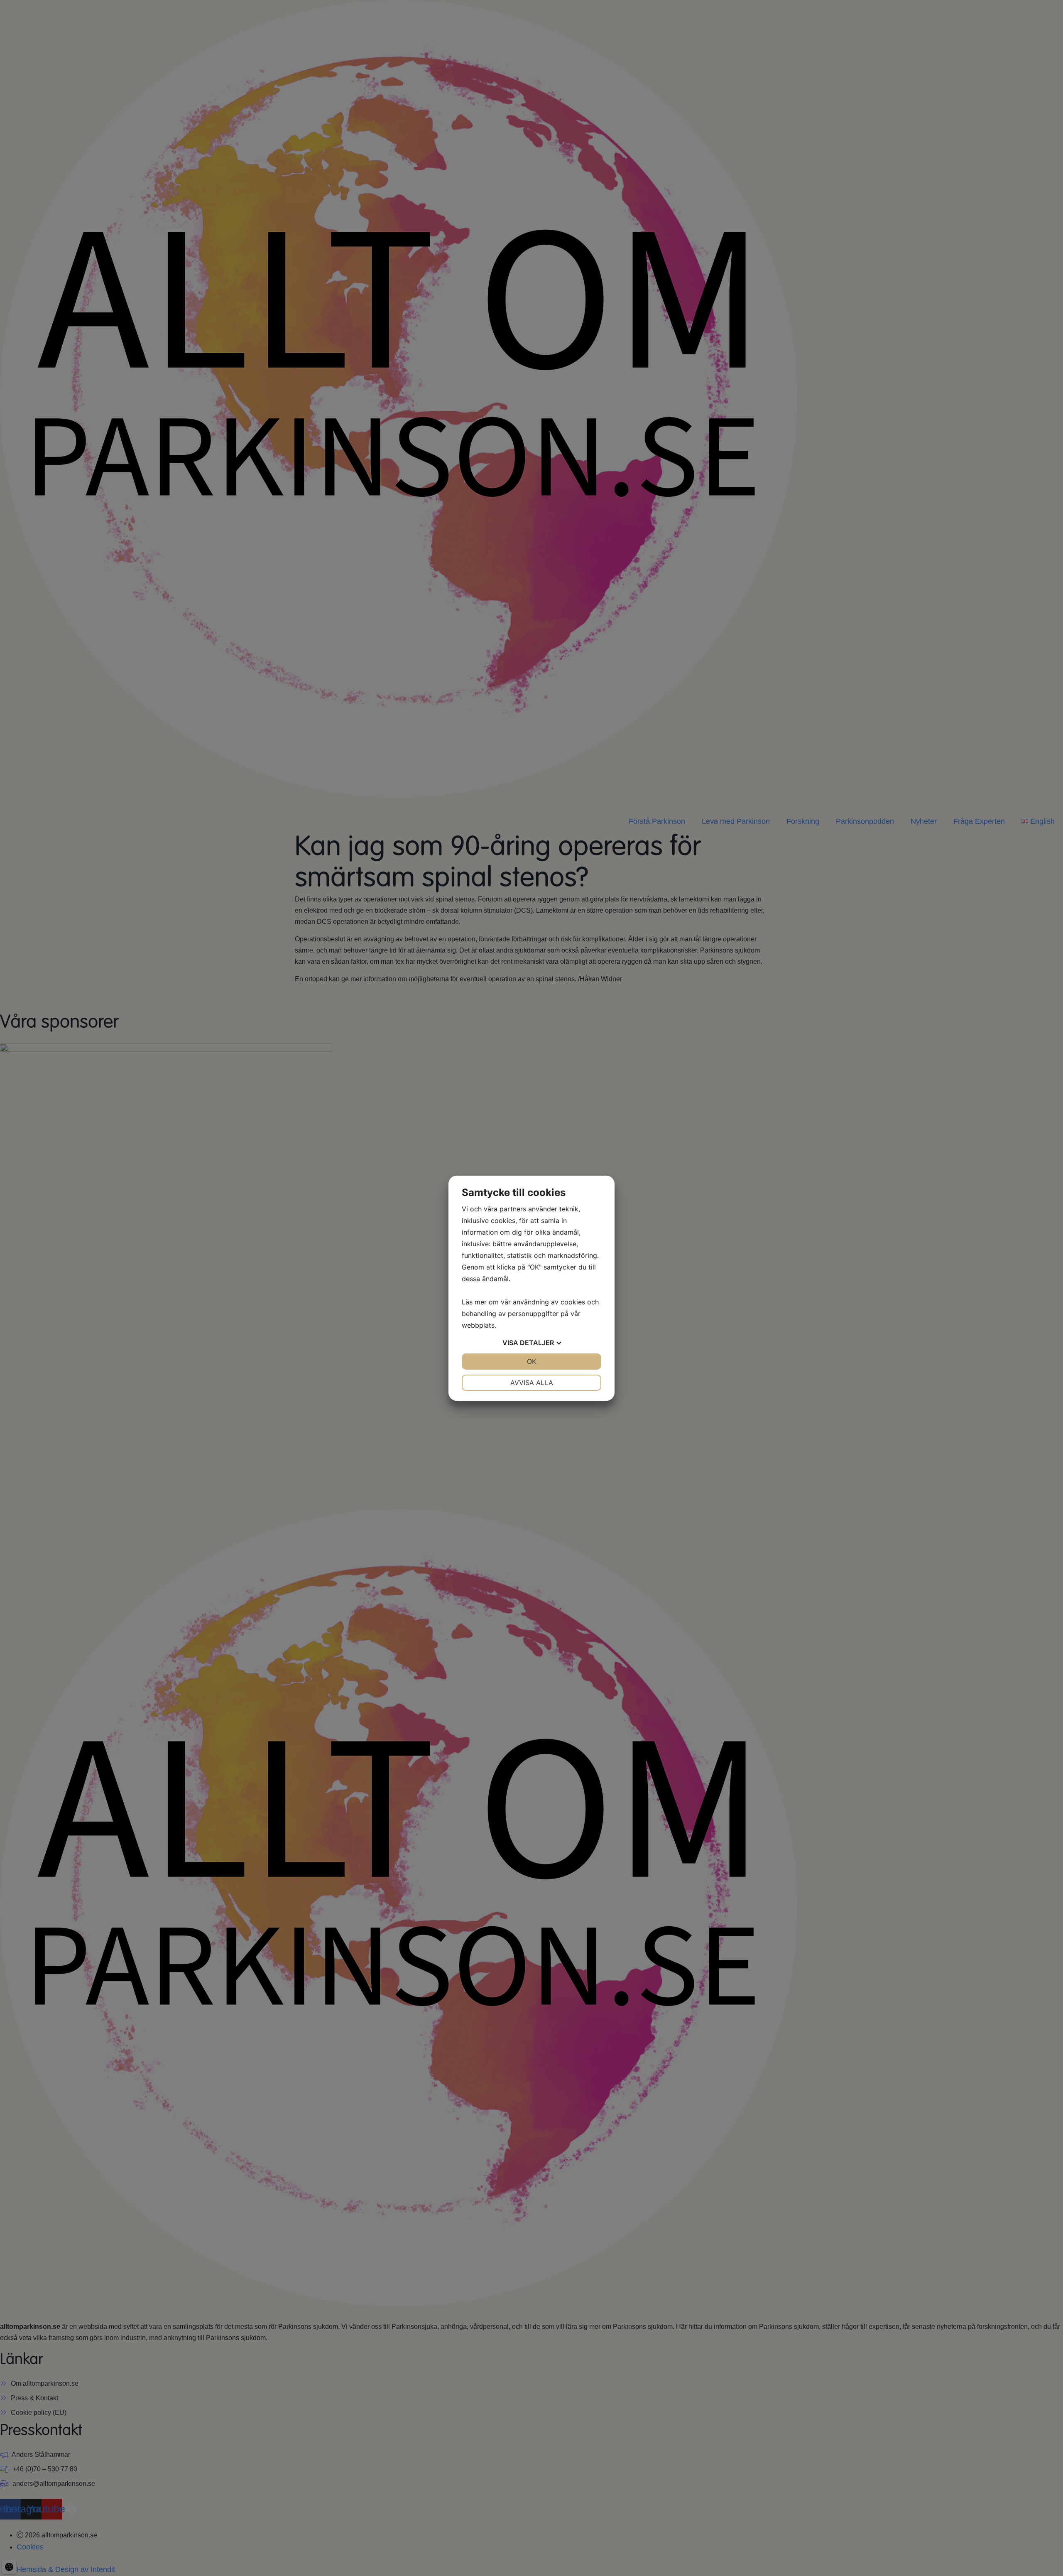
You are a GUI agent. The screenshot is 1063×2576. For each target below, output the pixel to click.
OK (531, 1361)
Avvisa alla (532, 1383)
